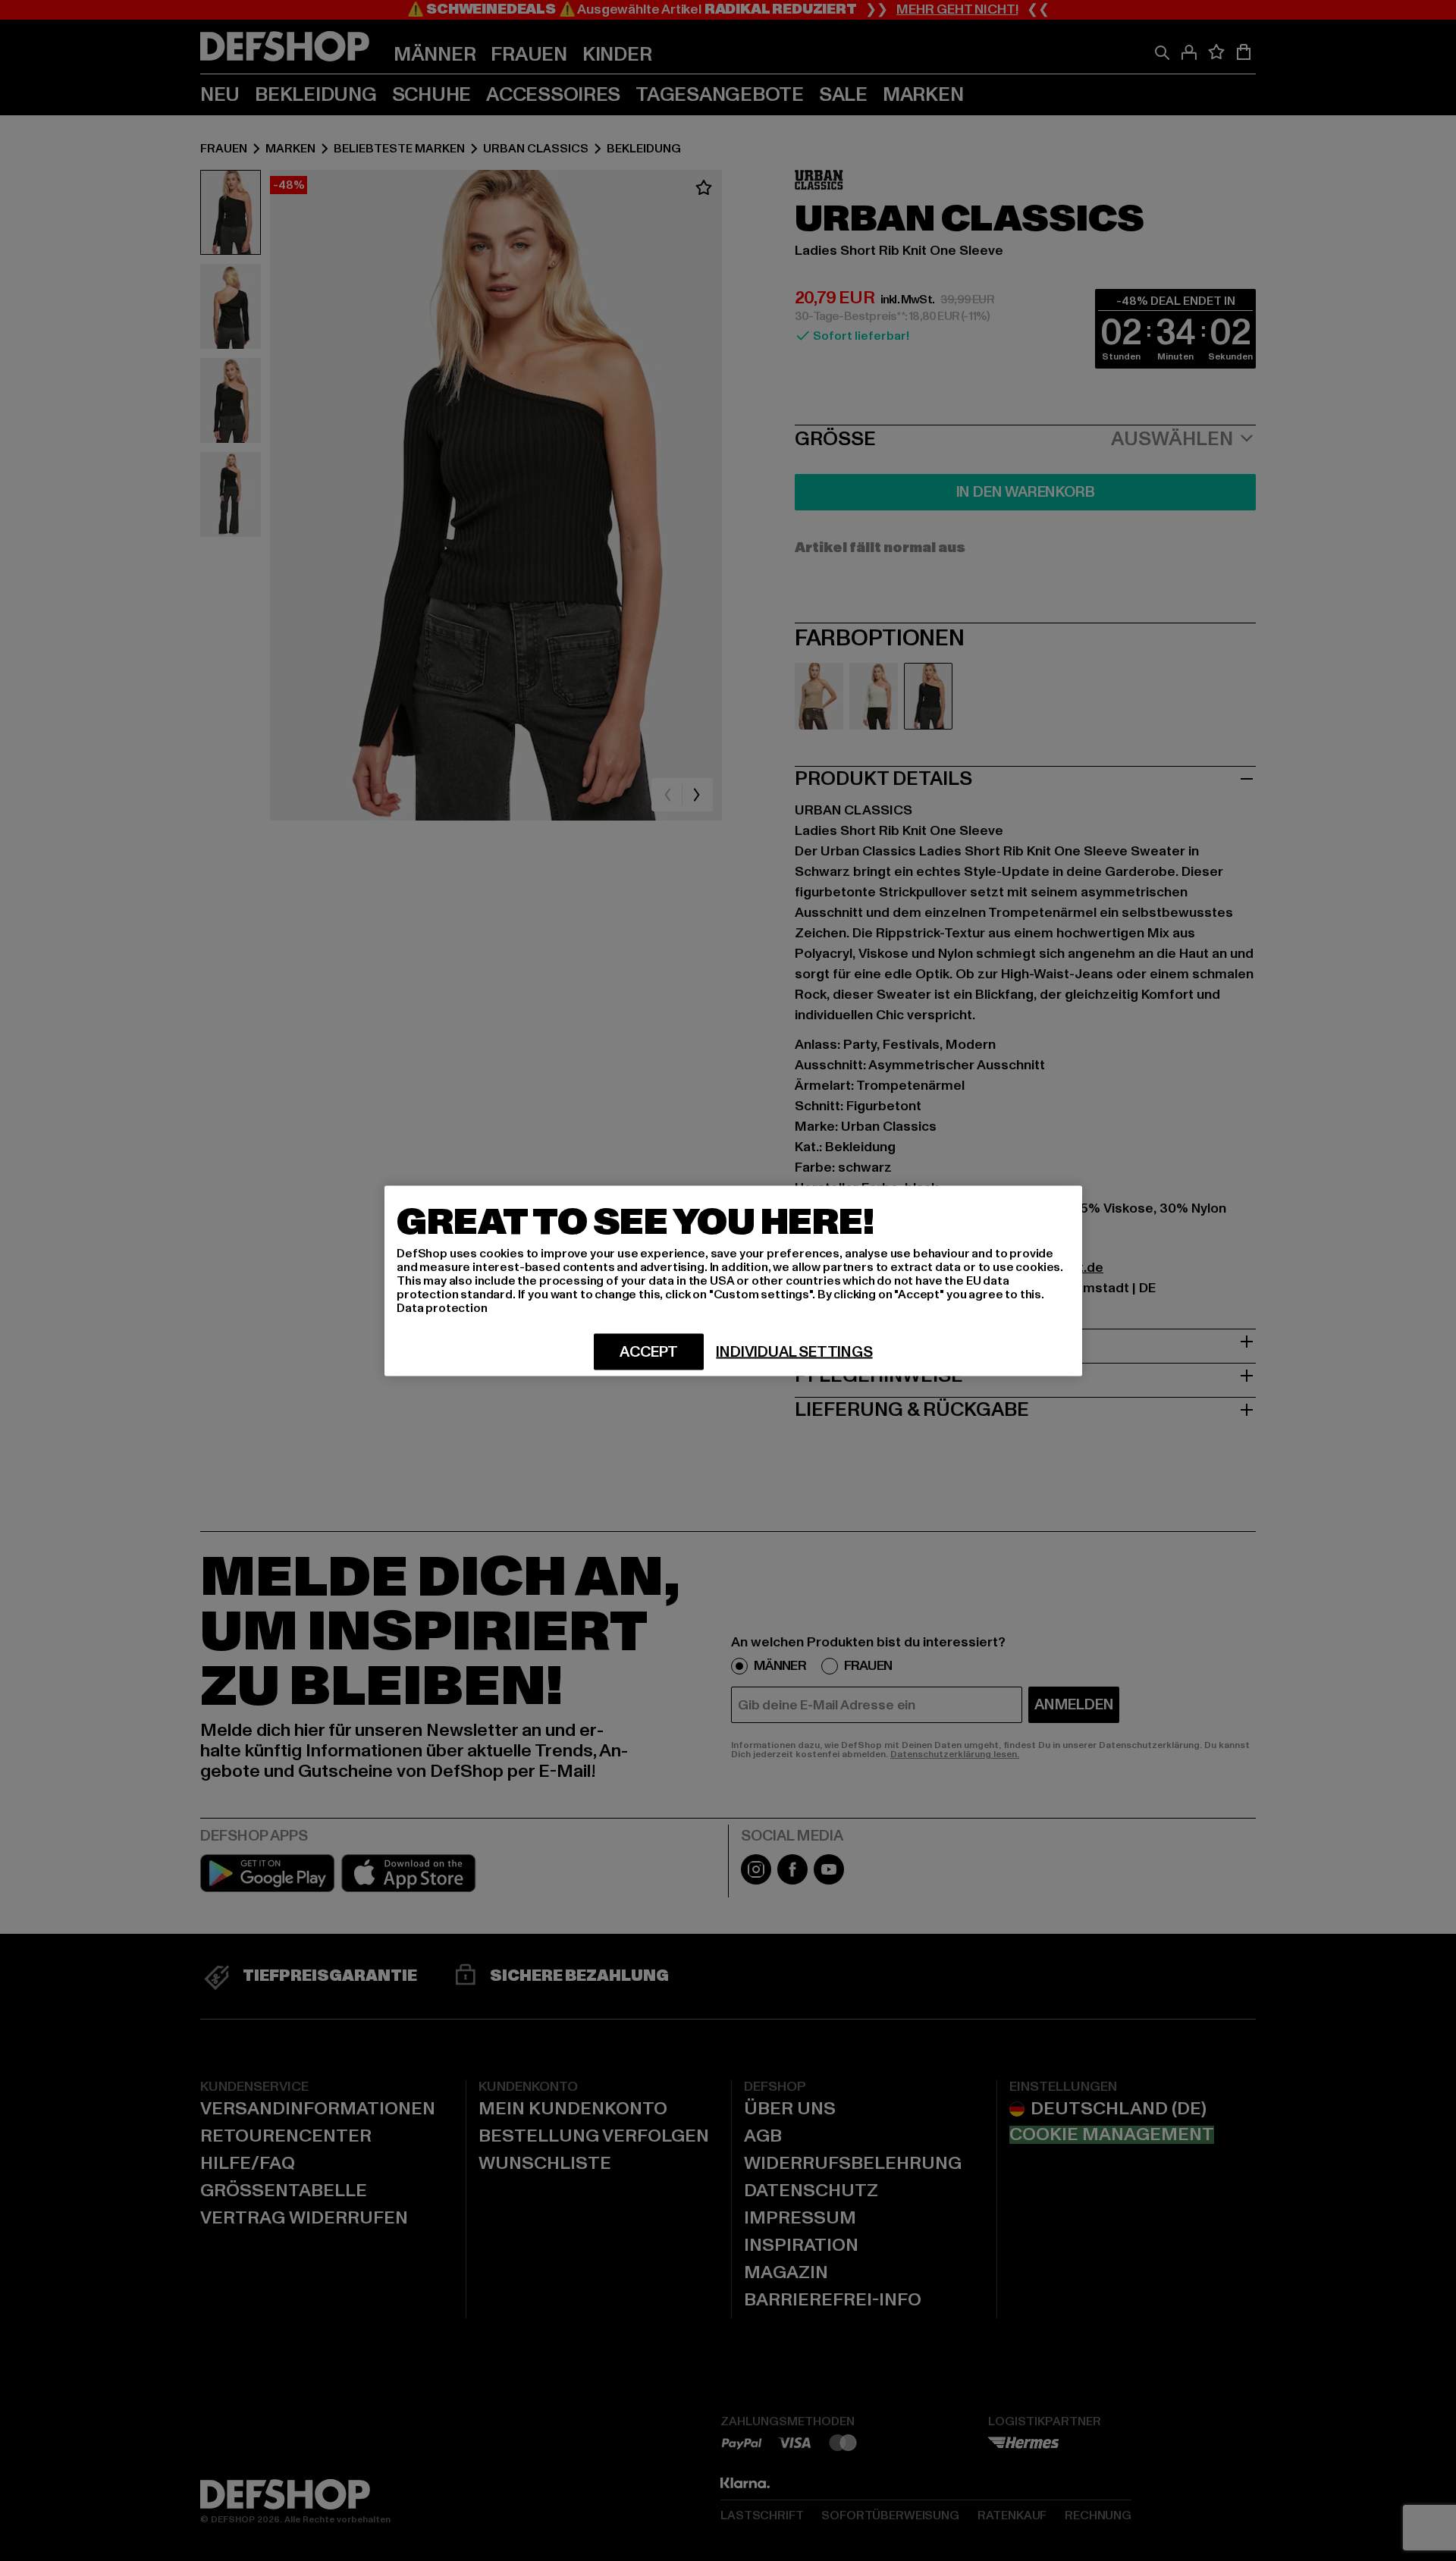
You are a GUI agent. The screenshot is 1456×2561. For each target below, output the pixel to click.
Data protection (442, 1307)
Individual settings (794, 1351)
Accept (649, 1351)
